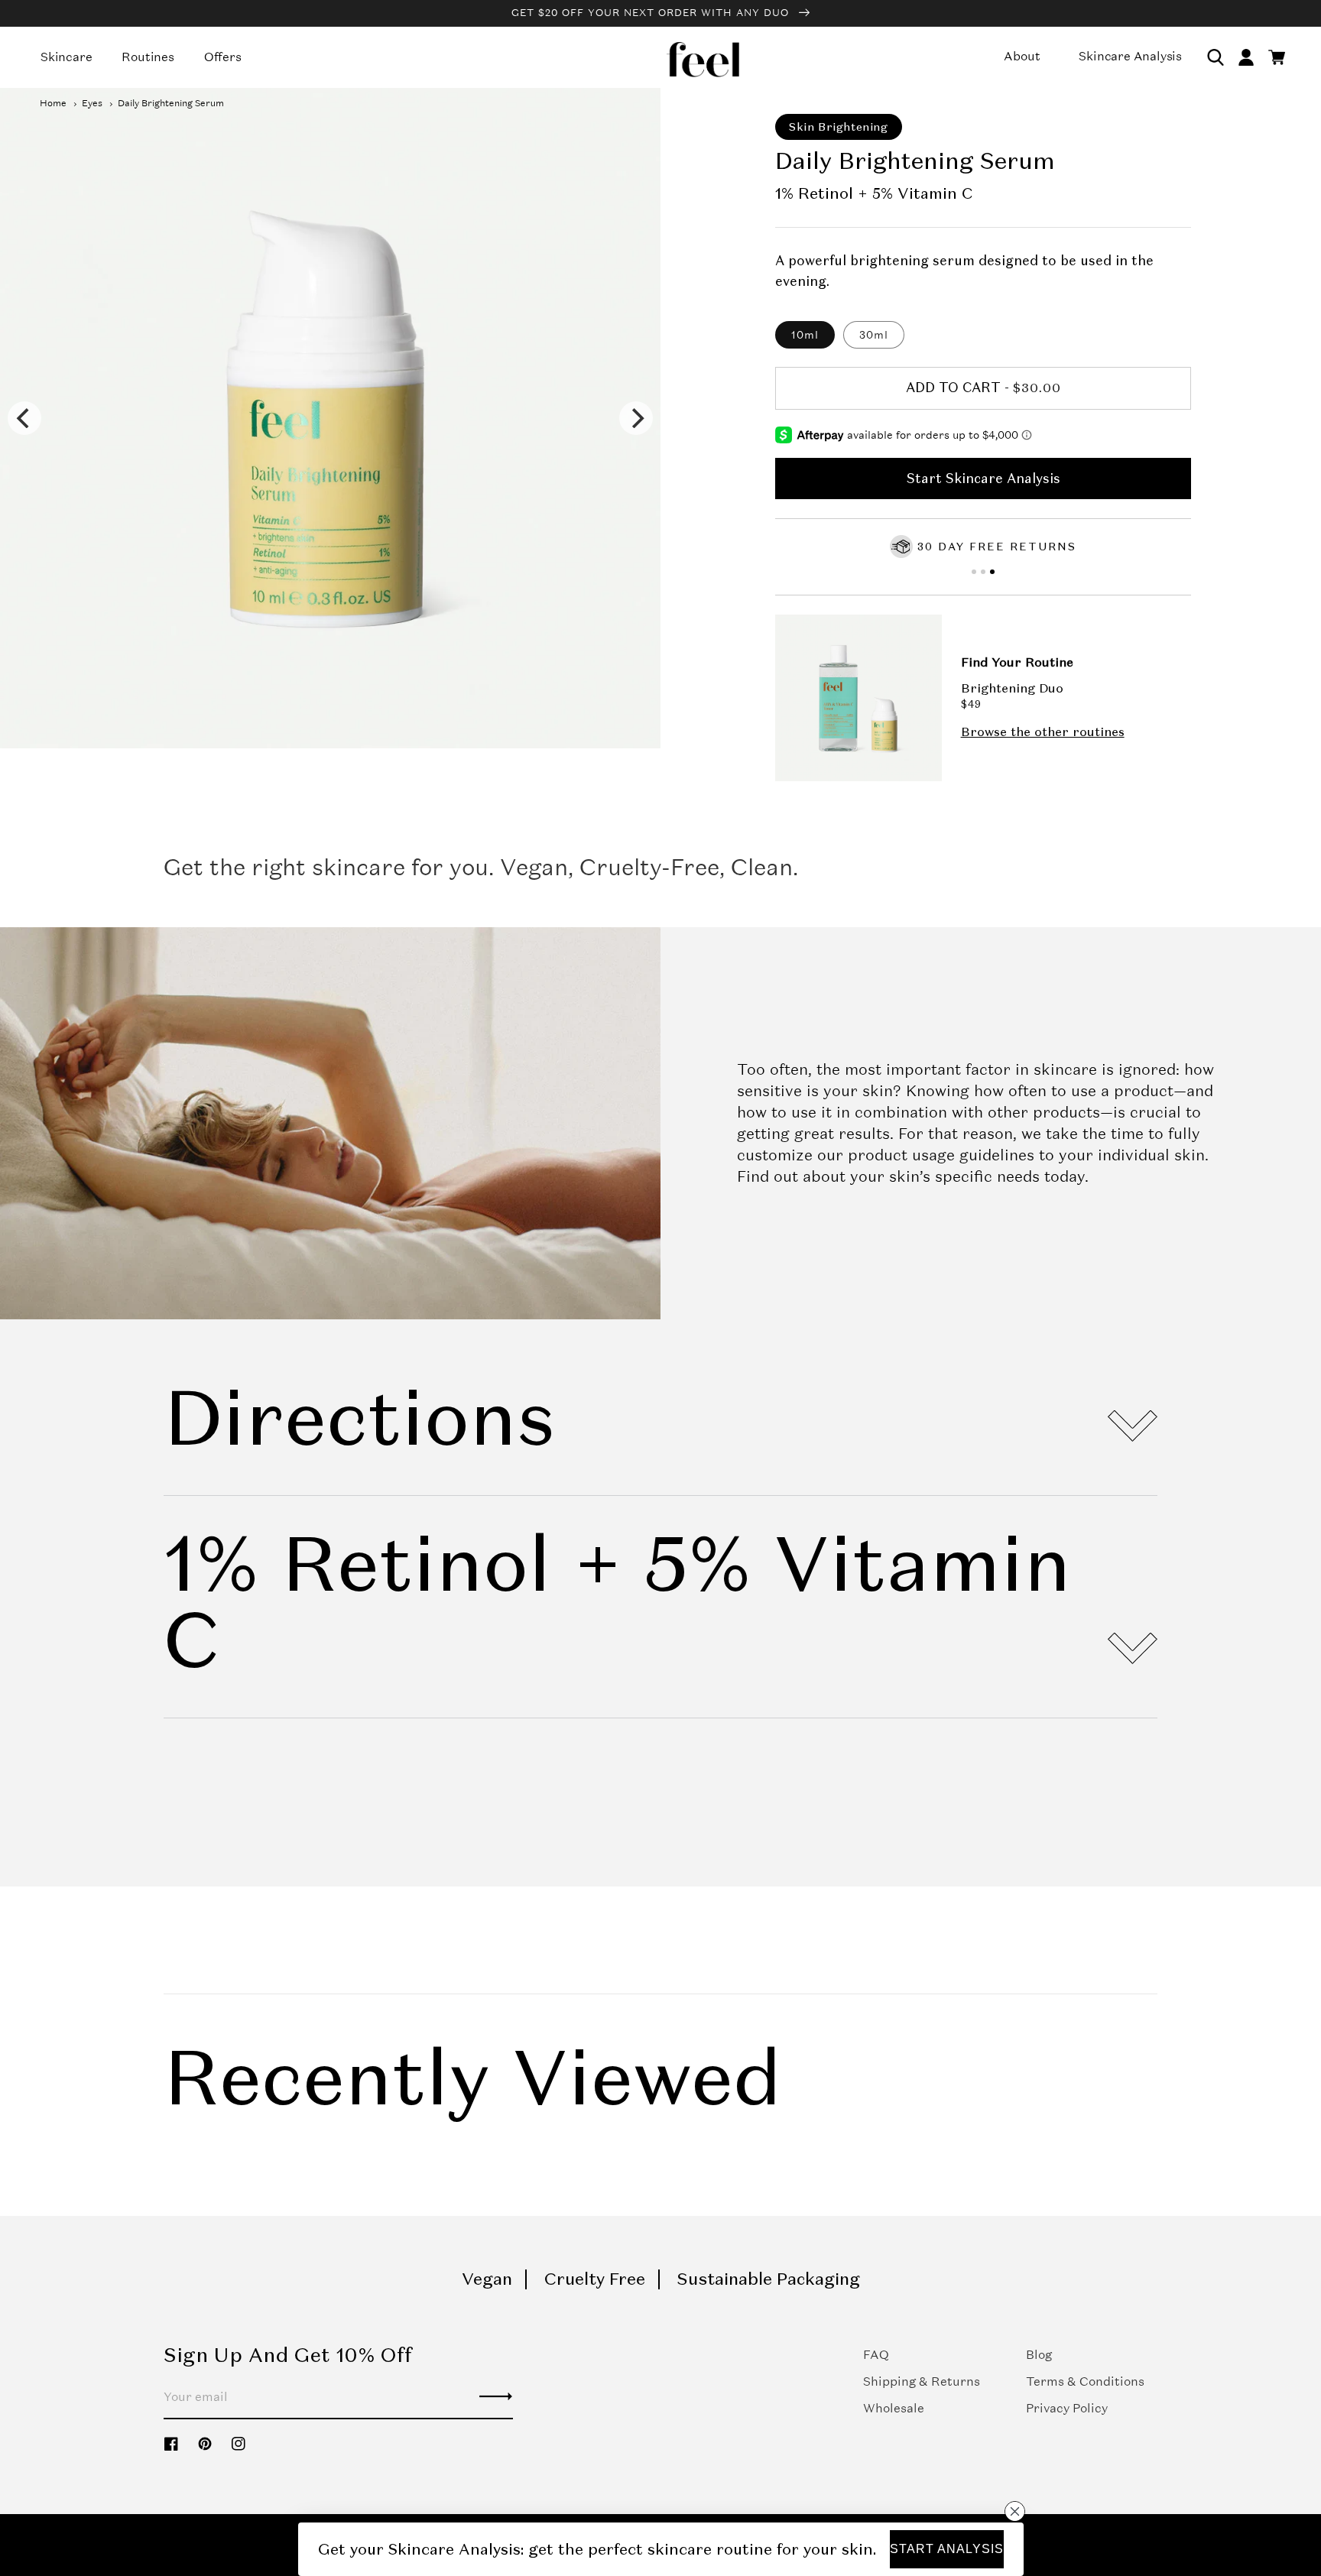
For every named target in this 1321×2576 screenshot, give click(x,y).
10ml (805, 335)
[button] (1216, 57)
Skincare (66, 57)
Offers (223, 57)
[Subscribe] (495, 2396)
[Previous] (24, 418)
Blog (1039, 2355)
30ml (874, 335)
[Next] (636, 418)
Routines (148, 57)
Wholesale (894, 2408)
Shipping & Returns (922, 2381)
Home (53, 103)
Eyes (92, 103)
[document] (330, 418)
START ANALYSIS (947, 2549)
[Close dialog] (1014, 2511)
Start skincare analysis (983, 479)
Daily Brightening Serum (171, 103)
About (1022, 56)
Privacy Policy (1067, 2408)
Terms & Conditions (1085, 2381)
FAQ (876, 2355)
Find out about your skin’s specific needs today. (913, 1176)
